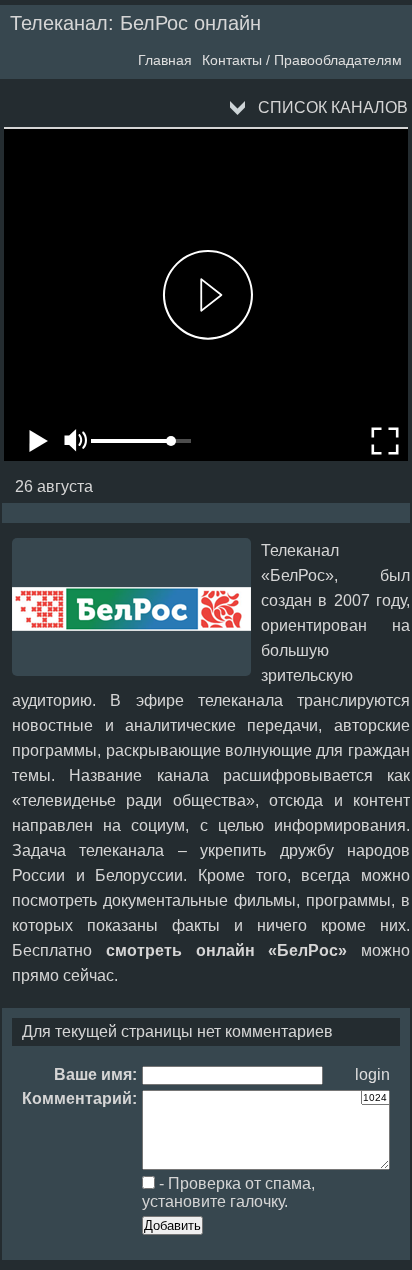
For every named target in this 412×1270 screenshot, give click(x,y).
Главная (165, 60)
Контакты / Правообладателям (302, 60)
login (372, 1074)
